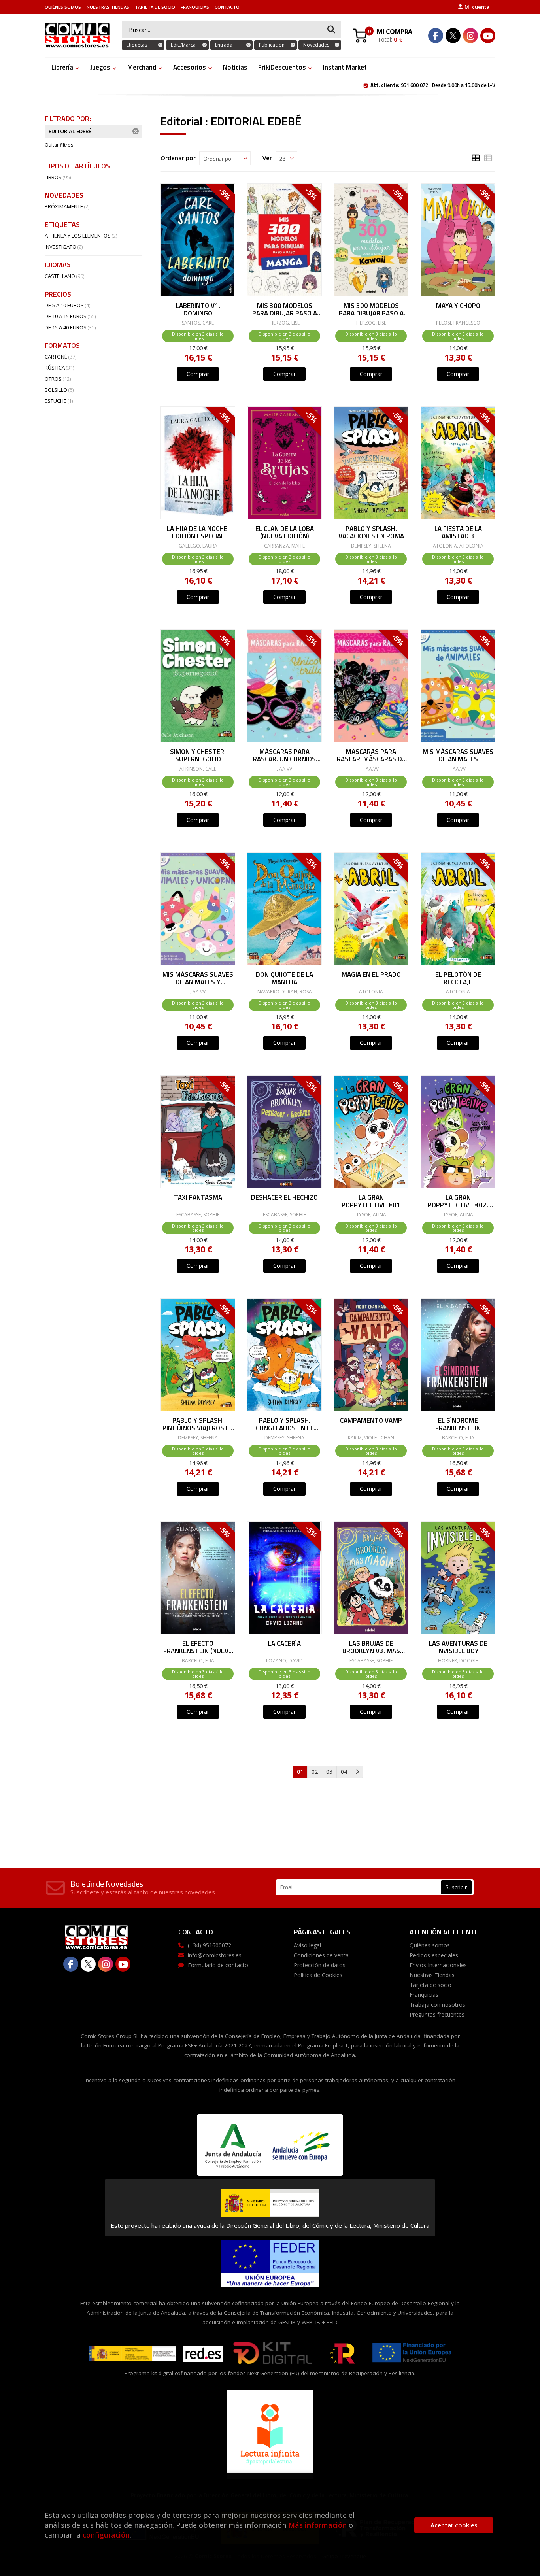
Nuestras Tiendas (108, 7)
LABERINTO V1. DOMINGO (198, 309)
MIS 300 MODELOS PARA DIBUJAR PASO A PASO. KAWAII (371, 309)
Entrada (224, 45)
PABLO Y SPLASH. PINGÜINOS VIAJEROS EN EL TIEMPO (198, 1424)
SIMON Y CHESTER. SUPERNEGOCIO (198, 755)
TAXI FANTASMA (198, 1198)
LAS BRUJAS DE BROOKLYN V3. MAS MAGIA (371, 1647)
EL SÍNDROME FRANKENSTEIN (458, 1424)
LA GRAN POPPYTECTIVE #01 (371, 1201)
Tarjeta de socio (155, 7)
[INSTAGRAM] (470, 36)
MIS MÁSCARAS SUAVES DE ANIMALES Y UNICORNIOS (198, 978)
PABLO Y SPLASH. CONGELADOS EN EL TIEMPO (285, 1424)
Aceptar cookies (454, 2525)
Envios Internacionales (438, 1965)
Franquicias (195, 7)
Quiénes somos (63, 7)
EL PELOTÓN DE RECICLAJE (458, 978)
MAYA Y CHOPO (458, 306)
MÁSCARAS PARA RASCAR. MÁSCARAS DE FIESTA (371, 755)
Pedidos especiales (434, 1955)
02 (315, 1772)
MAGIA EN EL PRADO (371, 975)
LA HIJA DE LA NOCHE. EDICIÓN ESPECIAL (198, 532)
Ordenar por (178, 158)
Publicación (272, 45)
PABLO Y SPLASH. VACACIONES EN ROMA (371, 532)
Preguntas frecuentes (437, 2014)
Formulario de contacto (218, 1965)
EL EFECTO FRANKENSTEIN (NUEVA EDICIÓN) (198, 1647)
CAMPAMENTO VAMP (371, 1421)
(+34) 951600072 (210, 1945)
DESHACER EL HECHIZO (284, 1198)
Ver (267, 158)
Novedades (316, 45)
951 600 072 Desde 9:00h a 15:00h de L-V (433, 85)
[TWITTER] (453, 36)
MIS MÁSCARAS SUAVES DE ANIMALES (458, 755)
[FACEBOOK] (436, 36)
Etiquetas (137, 45)
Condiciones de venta (321, 1955)
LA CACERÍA (284, 1644)
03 (329, 1772)
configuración (106, 2535)
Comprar (198, 374)
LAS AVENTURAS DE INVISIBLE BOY (458, 1647)
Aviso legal (307, 1945)
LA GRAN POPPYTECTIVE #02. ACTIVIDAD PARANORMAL (458, 1201)
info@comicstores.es (215, 1955)
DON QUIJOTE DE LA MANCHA (284, 978)
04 (344, 1772)
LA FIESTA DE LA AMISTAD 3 (458, 532)
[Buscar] (331, 30)
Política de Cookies (318, 1975)
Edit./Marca (183, 45)
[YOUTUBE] (488, 36)
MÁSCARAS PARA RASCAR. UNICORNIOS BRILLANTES (284, 755)
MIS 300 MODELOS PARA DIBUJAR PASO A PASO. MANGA (285, 309)
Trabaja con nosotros (437, 2005)
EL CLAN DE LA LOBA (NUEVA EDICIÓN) (285, 532)
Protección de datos (320, 1965)
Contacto (227, 7)
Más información (317, 2525)
